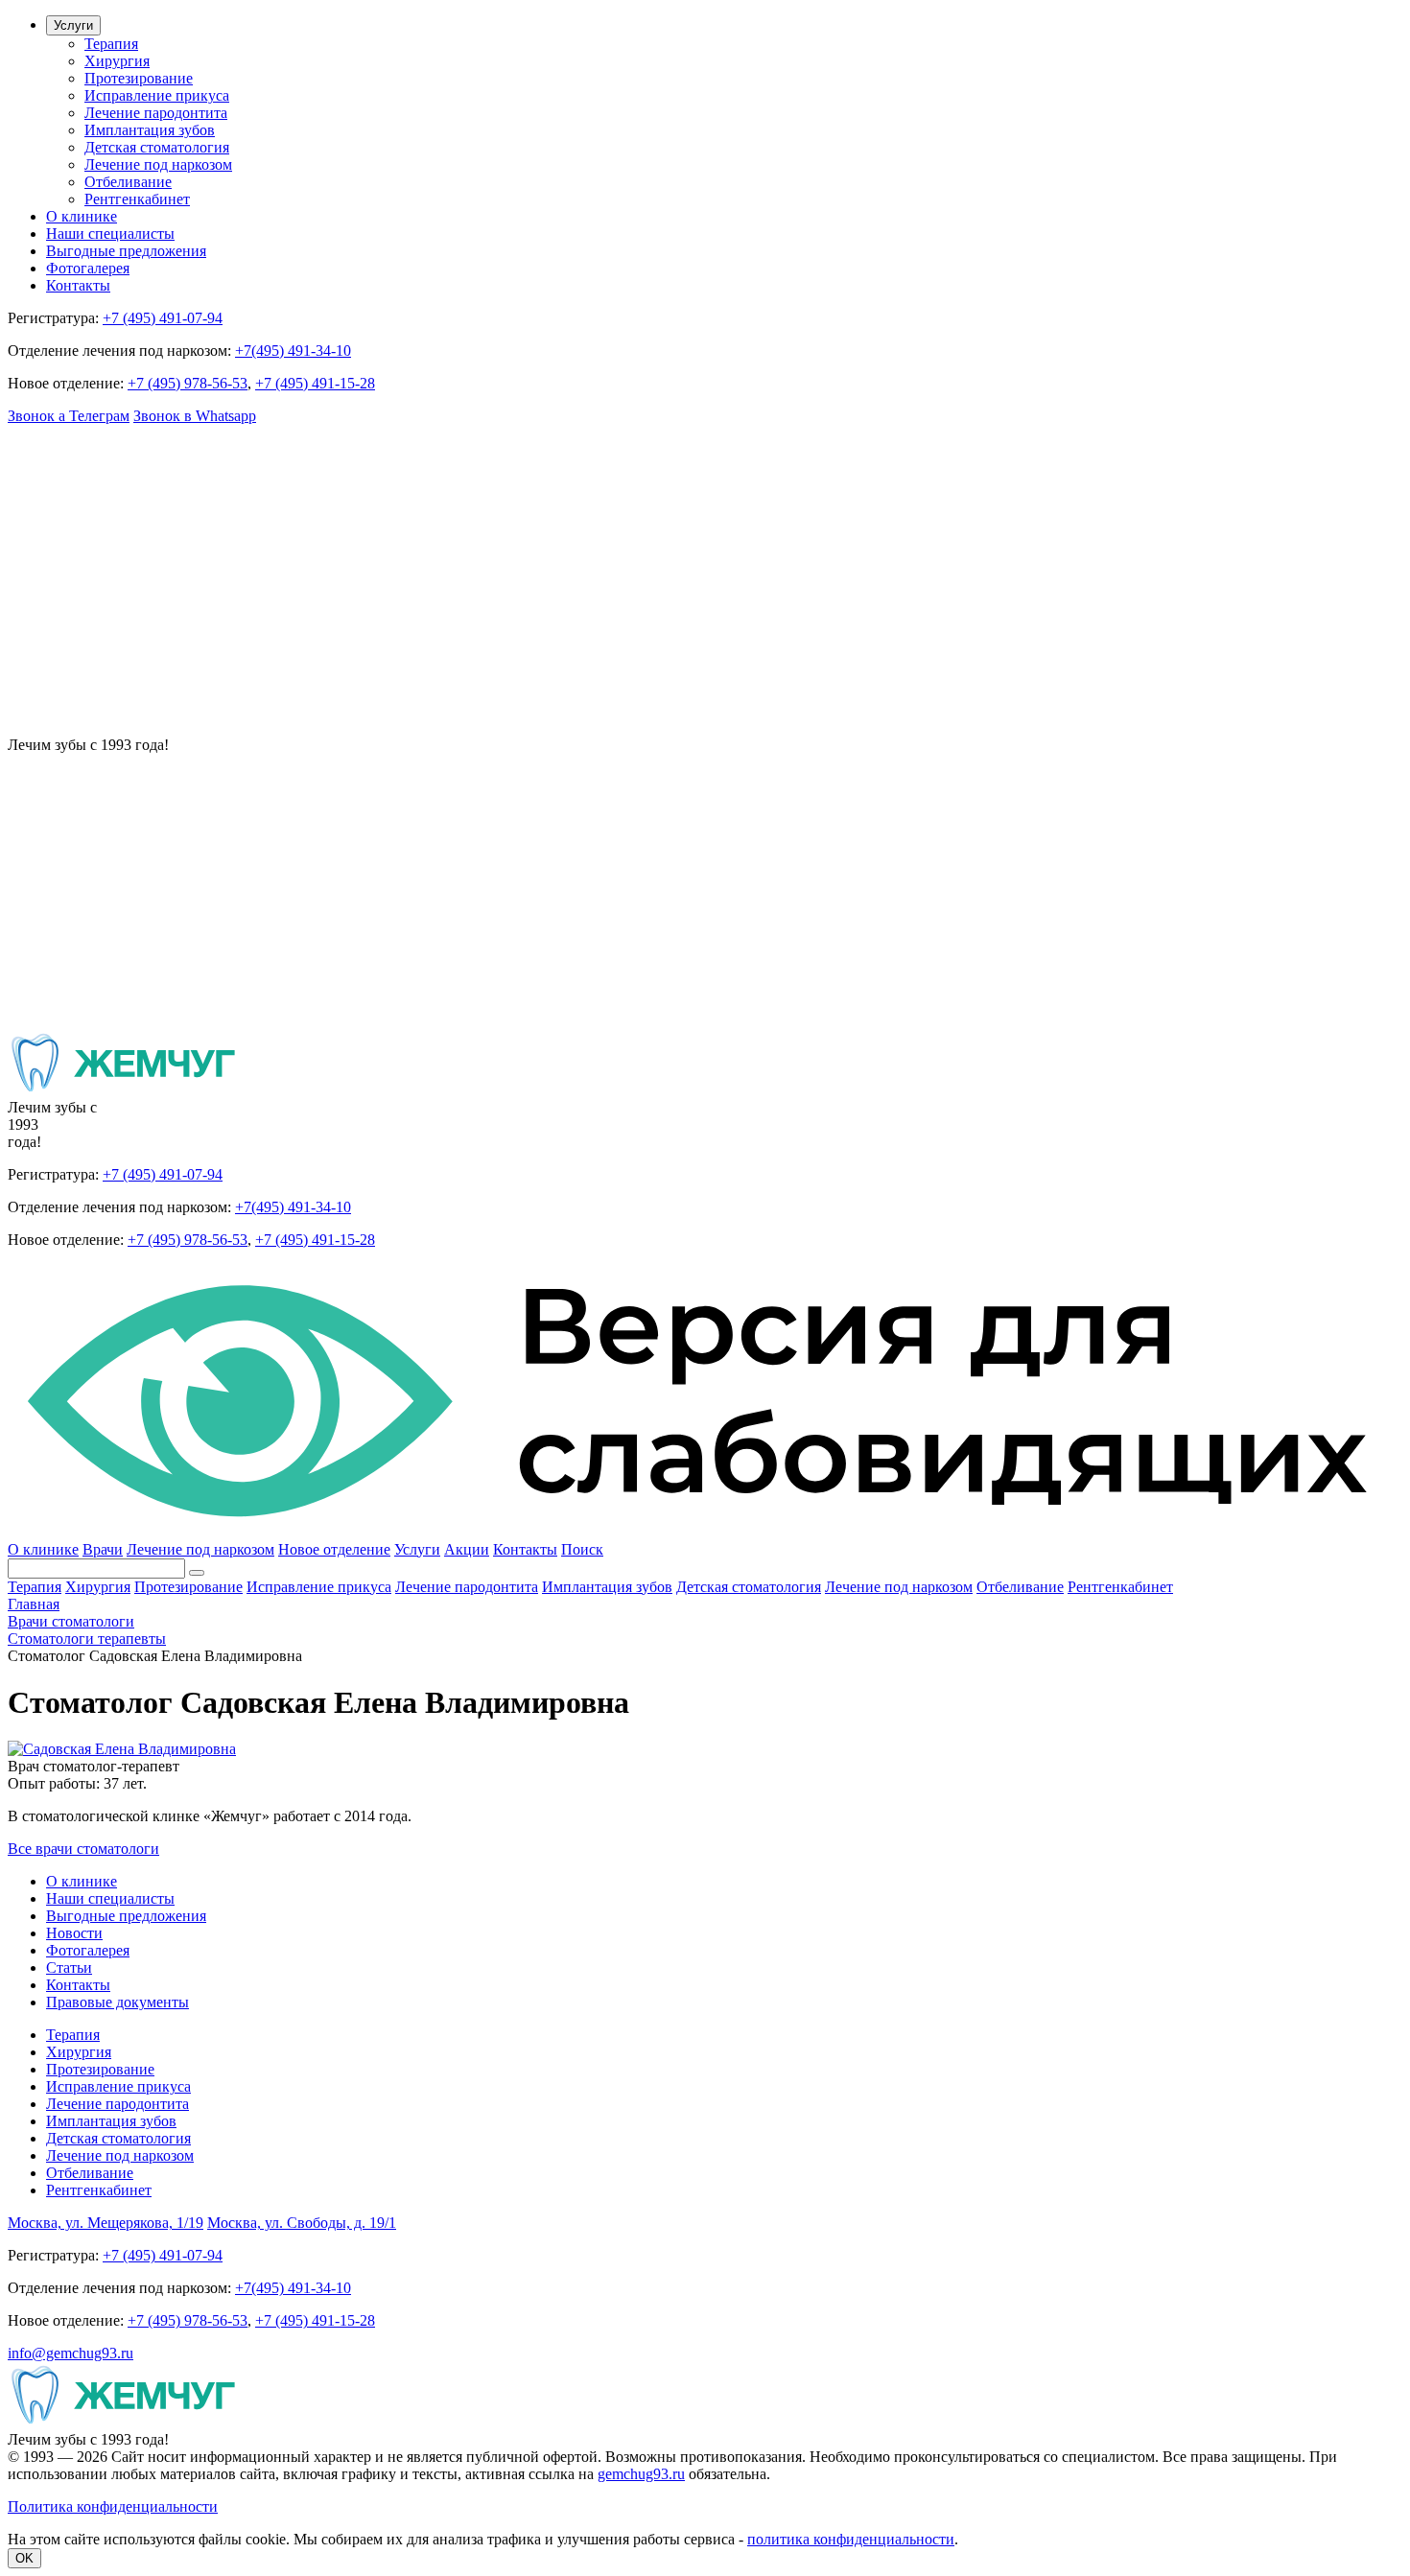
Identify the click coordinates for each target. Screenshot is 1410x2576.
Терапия (111, 44)
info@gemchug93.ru (70, 2353)
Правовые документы (117, 2002)
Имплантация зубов (150, 130)
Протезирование (139, 78)
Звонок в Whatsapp (195, 416)
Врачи (103, 1549)
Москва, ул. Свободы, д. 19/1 (302, 2223)
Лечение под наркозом (158, 164)
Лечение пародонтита (156, 113)
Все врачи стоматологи (83, 1849)
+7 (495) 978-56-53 (188, 383)
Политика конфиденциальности (113, 2506)
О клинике (82, 216)
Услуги (73, 25)
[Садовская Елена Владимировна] (122, 1749)
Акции (467, 1549)
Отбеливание (128, 182)
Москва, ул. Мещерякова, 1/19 (106, 2223)
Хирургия (117, 61)
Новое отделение (334, 1549)
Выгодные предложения (126, 251)
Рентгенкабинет (137, 199)
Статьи (69, 1967)
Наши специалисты (110, 234)
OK (24, 2558)
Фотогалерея (88, 268)
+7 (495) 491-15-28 (315, 383)
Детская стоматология (157, 147)
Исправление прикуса (157, 95)
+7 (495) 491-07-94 (163, 318)
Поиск (582, 1549)
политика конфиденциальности (851, 2539)
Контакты (78, 285)
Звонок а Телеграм (69, 416)
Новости (74, 1933)
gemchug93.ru (641, 2474)
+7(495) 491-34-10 (293, 351)
